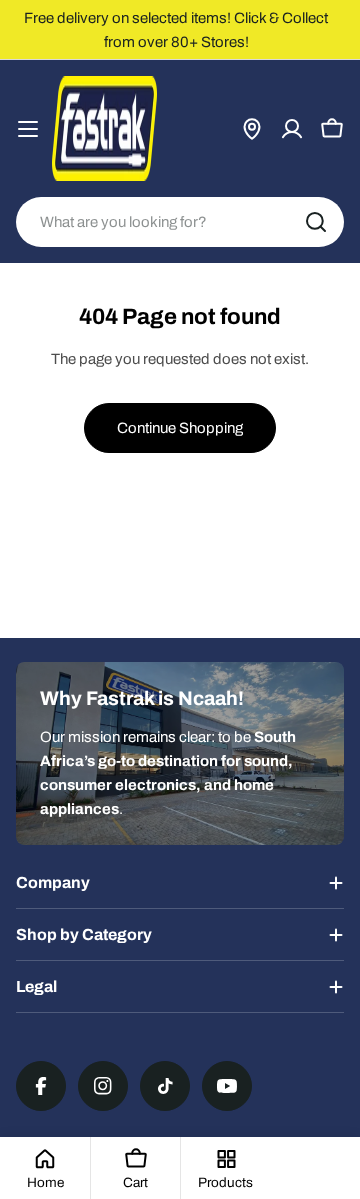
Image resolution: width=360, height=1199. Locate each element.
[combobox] (180, 222)
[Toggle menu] (28, 129)
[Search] (316, 222)
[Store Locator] (252, 129)
